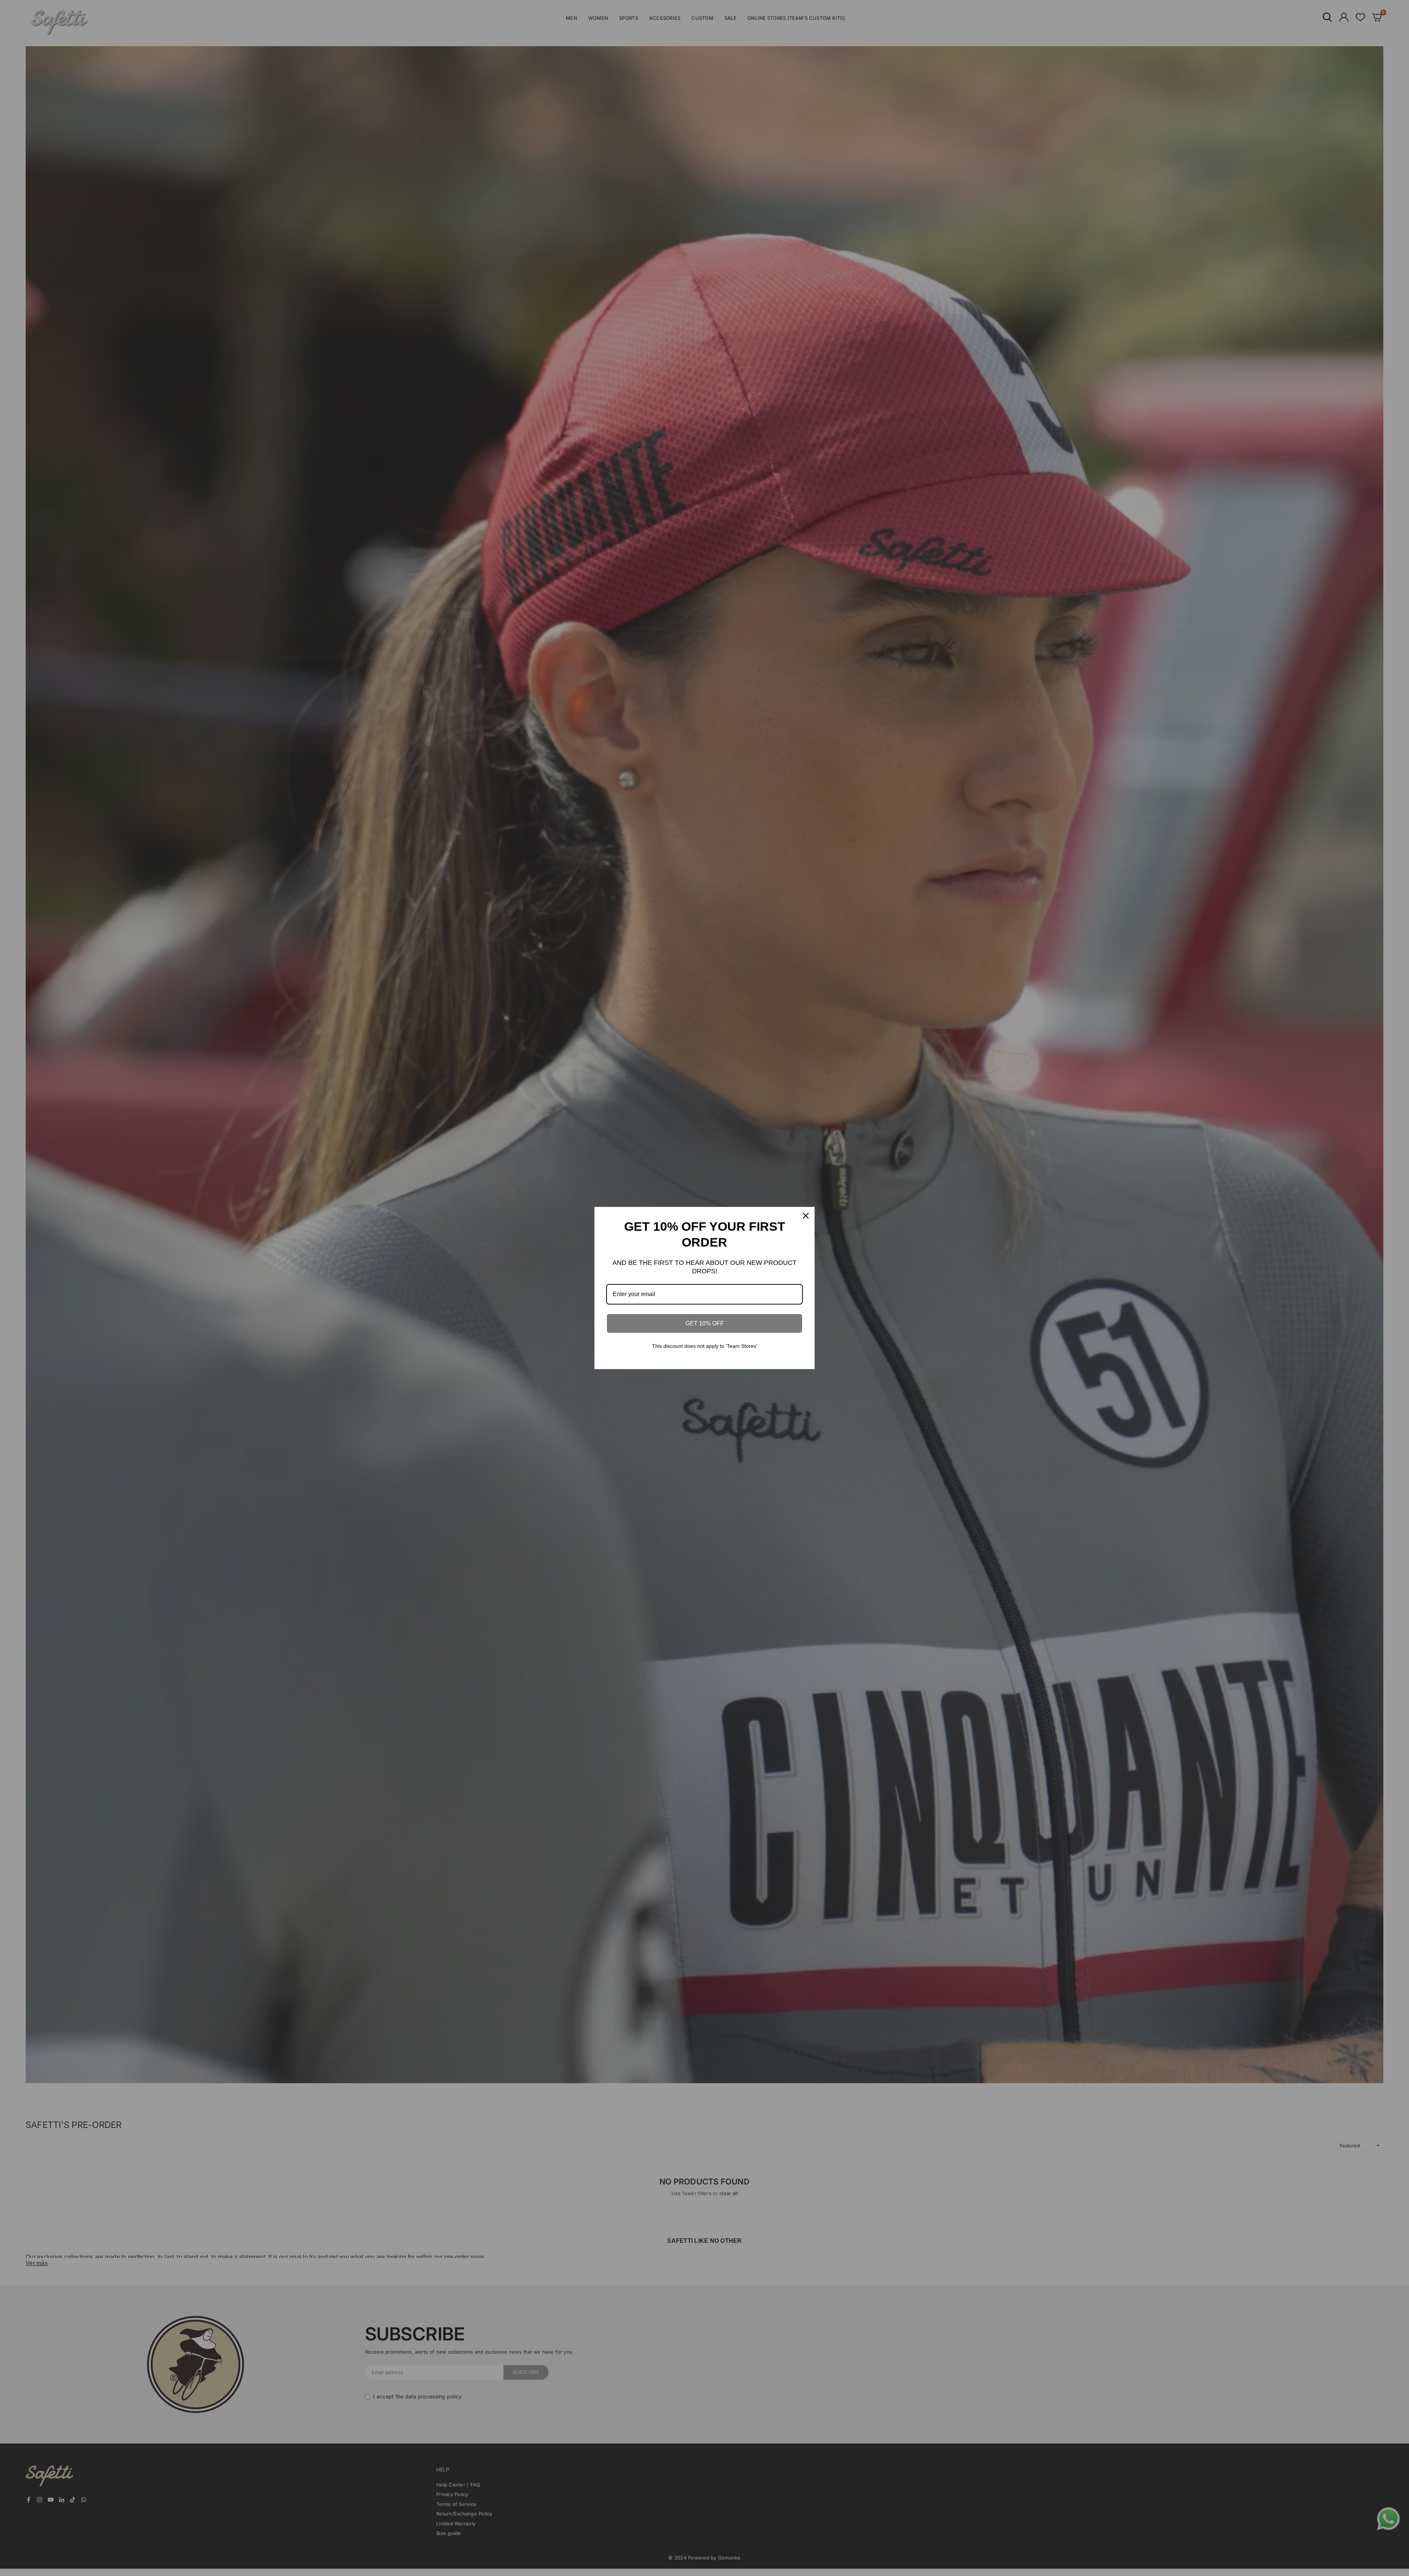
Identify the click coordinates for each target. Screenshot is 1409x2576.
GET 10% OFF (705, 1323)
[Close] (806, 1216)
